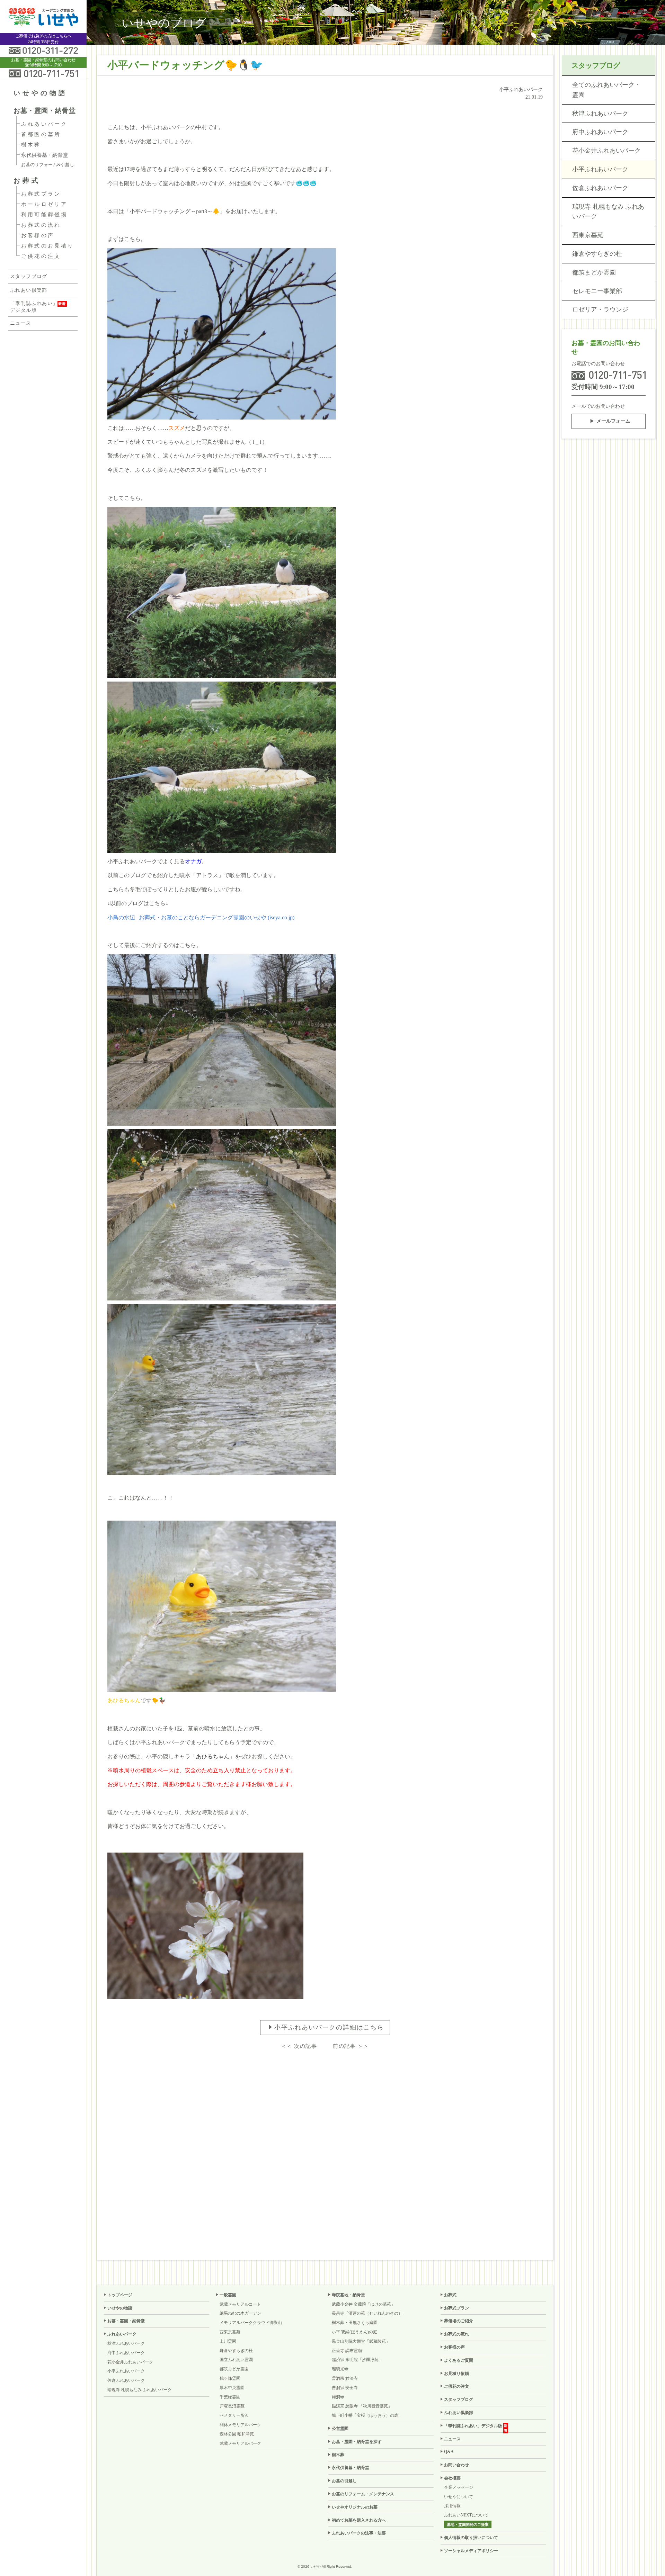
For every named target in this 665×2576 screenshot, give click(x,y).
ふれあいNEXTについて (466, 2515)
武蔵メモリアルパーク (240, 2443)
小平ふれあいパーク (600, 169)
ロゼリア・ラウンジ (600, 309)
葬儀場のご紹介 (459, 2321)
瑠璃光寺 (340, 2369)
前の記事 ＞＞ (351, 2046)
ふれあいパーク (44, 124)
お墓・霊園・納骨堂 (45, 111)
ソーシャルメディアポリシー (471, 2551)
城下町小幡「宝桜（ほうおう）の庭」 (367, 2415)
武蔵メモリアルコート (240, 2304)
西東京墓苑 (588, 235)
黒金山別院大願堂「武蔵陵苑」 (361, 2341)
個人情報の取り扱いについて (471, 2538)
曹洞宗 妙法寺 (345, 2378)
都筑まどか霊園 (594, 272)
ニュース (21, 323)
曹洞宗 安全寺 (345, 2388)
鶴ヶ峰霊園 (230, 2378)
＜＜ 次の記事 (299, 2046)
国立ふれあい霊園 (236, 2360)
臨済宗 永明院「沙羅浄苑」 (357, 2360)
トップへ (646, 2554)
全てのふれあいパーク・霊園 (606, 90)
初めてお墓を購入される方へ (359, 2520)
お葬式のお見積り (48, 246)
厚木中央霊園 (232, 2388)
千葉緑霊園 (230, 2397)
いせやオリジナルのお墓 (355, 2507)
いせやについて (459, 2497)
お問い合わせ (456, 2465)
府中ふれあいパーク (600, 132)
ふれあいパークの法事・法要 (359, 2533)
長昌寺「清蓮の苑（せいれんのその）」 (369, 2313)
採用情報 (452, 2506)
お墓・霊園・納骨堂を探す (357, 2442)
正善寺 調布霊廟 (347, 2351)
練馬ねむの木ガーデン (240, 2313)
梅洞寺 (338, 2397)
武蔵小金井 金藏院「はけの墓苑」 (363, 2304)
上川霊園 (228, 2341)
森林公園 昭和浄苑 (237, 2434)
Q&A (449, 2452)
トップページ (120, 2295)
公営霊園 (340, 2429)
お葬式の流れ (41, 225)
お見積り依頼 (456, 2374)
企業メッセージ (459, 2487)
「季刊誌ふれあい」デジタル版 (34, 307)
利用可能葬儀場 (44, 215)
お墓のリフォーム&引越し (48, 165)
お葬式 (27, 181)
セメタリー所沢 (234, 2415)
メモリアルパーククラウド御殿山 (251, 2323)
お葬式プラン (41, 194)
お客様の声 (38, 235)
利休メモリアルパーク (240, 2425)
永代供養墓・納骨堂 (45, 155)
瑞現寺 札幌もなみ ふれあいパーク (608, 212)
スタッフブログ (29, 276)
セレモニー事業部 (597, 291)
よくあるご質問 (459, 2360)
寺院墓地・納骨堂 (348, 2295)
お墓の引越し (344, 2481)
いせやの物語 (41, 93)
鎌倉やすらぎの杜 (597, 254)
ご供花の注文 (41, 256)
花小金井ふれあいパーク (606, 151)
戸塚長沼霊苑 (232, 2406)
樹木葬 (31, 145)
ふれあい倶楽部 (29, 290)
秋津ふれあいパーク (600, 114)
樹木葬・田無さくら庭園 (355, 2323)
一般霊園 (228, 2295)
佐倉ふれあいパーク (600, 188)
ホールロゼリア (44, 204)
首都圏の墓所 (41, 134)
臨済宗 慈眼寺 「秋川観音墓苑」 (362, 2406)
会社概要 (452, 2478)
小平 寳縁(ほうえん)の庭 (354, 2332)
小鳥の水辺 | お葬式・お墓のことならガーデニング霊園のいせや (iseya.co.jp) (201, 917)
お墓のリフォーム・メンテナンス (363, 2494)
